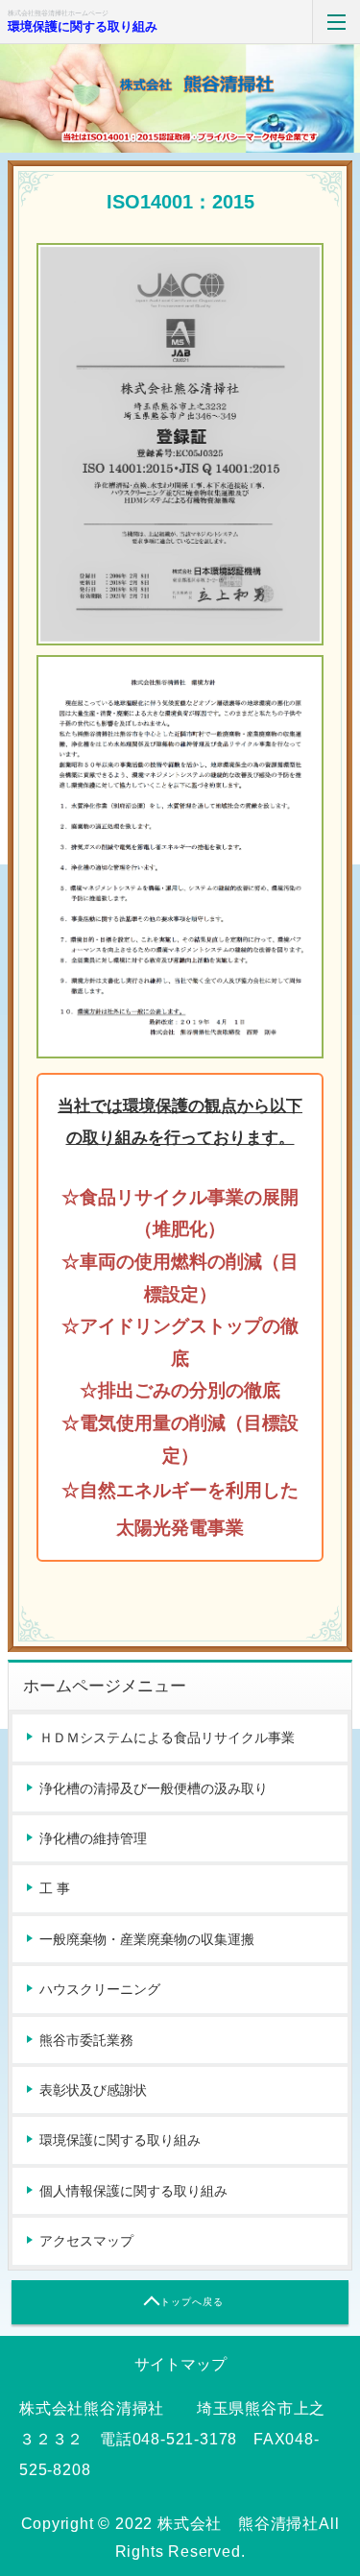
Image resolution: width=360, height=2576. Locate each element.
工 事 (55, 1888)
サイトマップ (180, 2364)
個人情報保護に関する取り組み (133, 2191)
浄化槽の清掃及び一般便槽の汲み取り (154, 1788)
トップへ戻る (192, 2302)
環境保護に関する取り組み (83, 26)
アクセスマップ (86, 2241)
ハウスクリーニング (100, 1989)
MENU (336, 22)
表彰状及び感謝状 (93, 2090)
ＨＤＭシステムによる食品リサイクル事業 (167, 1738)
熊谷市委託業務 (86, 2040)
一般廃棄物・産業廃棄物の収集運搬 (147, 1939)
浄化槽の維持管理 (93, 1838)
